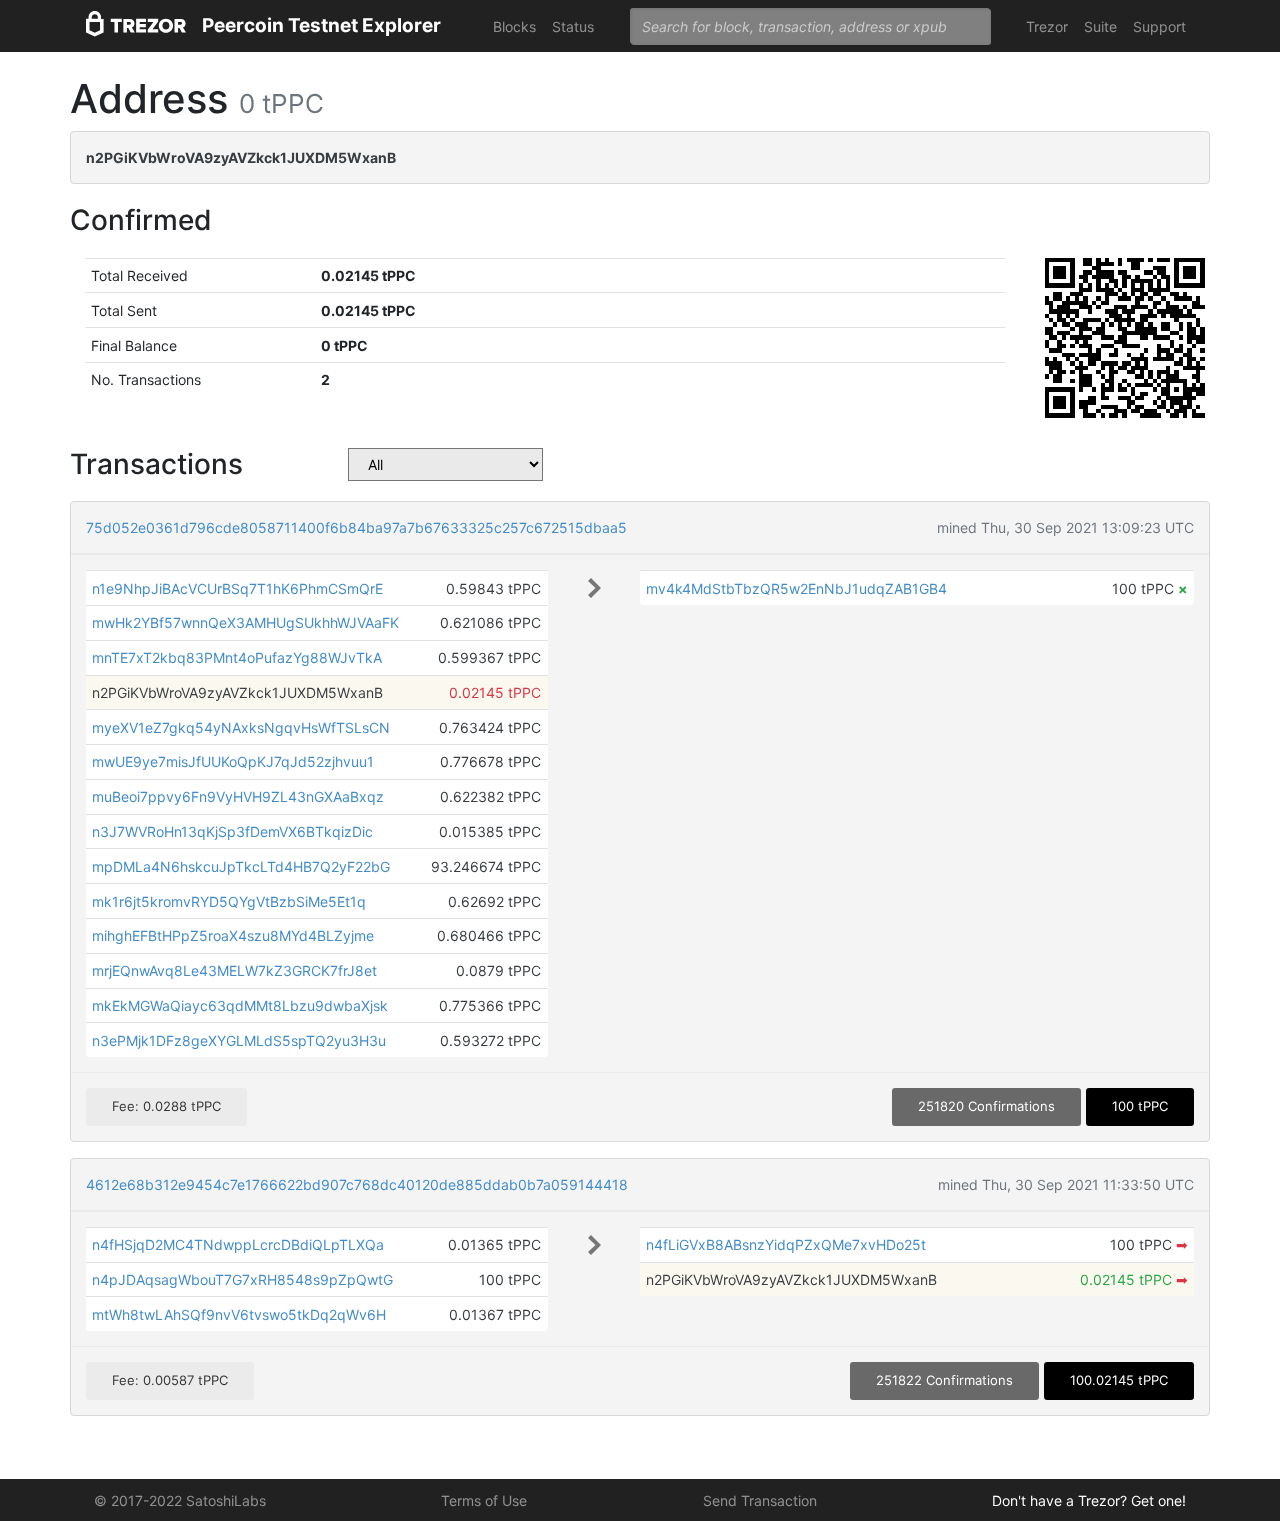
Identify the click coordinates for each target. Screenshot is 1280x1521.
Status (573, 26)
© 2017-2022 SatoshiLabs (180, 1500)
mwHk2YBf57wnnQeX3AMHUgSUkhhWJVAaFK (245, 622)
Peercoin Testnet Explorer (321, 25)
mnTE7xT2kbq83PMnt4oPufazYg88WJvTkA (237, 657)
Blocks (514, 26)
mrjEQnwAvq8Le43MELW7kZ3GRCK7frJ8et (234, 970)
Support (1159, 26)
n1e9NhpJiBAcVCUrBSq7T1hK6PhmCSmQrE (237, 588)
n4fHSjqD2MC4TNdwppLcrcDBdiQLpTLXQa (238, 1244)
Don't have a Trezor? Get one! (1089, 1500)
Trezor (1047, 26)
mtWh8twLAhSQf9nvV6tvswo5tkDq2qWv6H (239, 1314)
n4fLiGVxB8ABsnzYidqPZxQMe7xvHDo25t (786, 1244)
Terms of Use (484, 1500)
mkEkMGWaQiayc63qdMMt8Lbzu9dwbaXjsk (240, 1005)
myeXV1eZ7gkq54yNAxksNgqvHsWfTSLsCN (241, 727)
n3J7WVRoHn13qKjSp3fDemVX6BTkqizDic (232, 831)
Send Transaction (760, 1500)
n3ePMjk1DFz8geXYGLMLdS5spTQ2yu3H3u (239, 1040)
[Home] (136, 26)
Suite (1100, 26)
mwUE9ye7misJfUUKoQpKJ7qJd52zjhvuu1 (233, 761)
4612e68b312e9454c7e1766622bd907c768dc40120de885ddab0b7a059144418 (357, 1184)
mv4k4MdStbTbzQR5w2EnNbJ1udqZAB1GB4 (796, 588)
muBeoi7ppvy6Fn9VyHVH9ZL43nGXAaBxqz (238, 796)
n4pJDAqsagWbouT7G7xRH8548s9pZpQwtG (242, 1279)
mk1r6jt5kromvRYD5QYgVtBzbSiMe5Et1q (229, 901)
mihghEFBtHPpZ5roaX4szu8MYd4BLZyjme (233, 935)
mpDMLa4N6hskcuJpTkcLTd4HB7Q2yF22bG (241, 866)
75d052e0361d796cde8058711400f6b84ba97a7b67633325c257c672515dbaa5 (356, 527)
